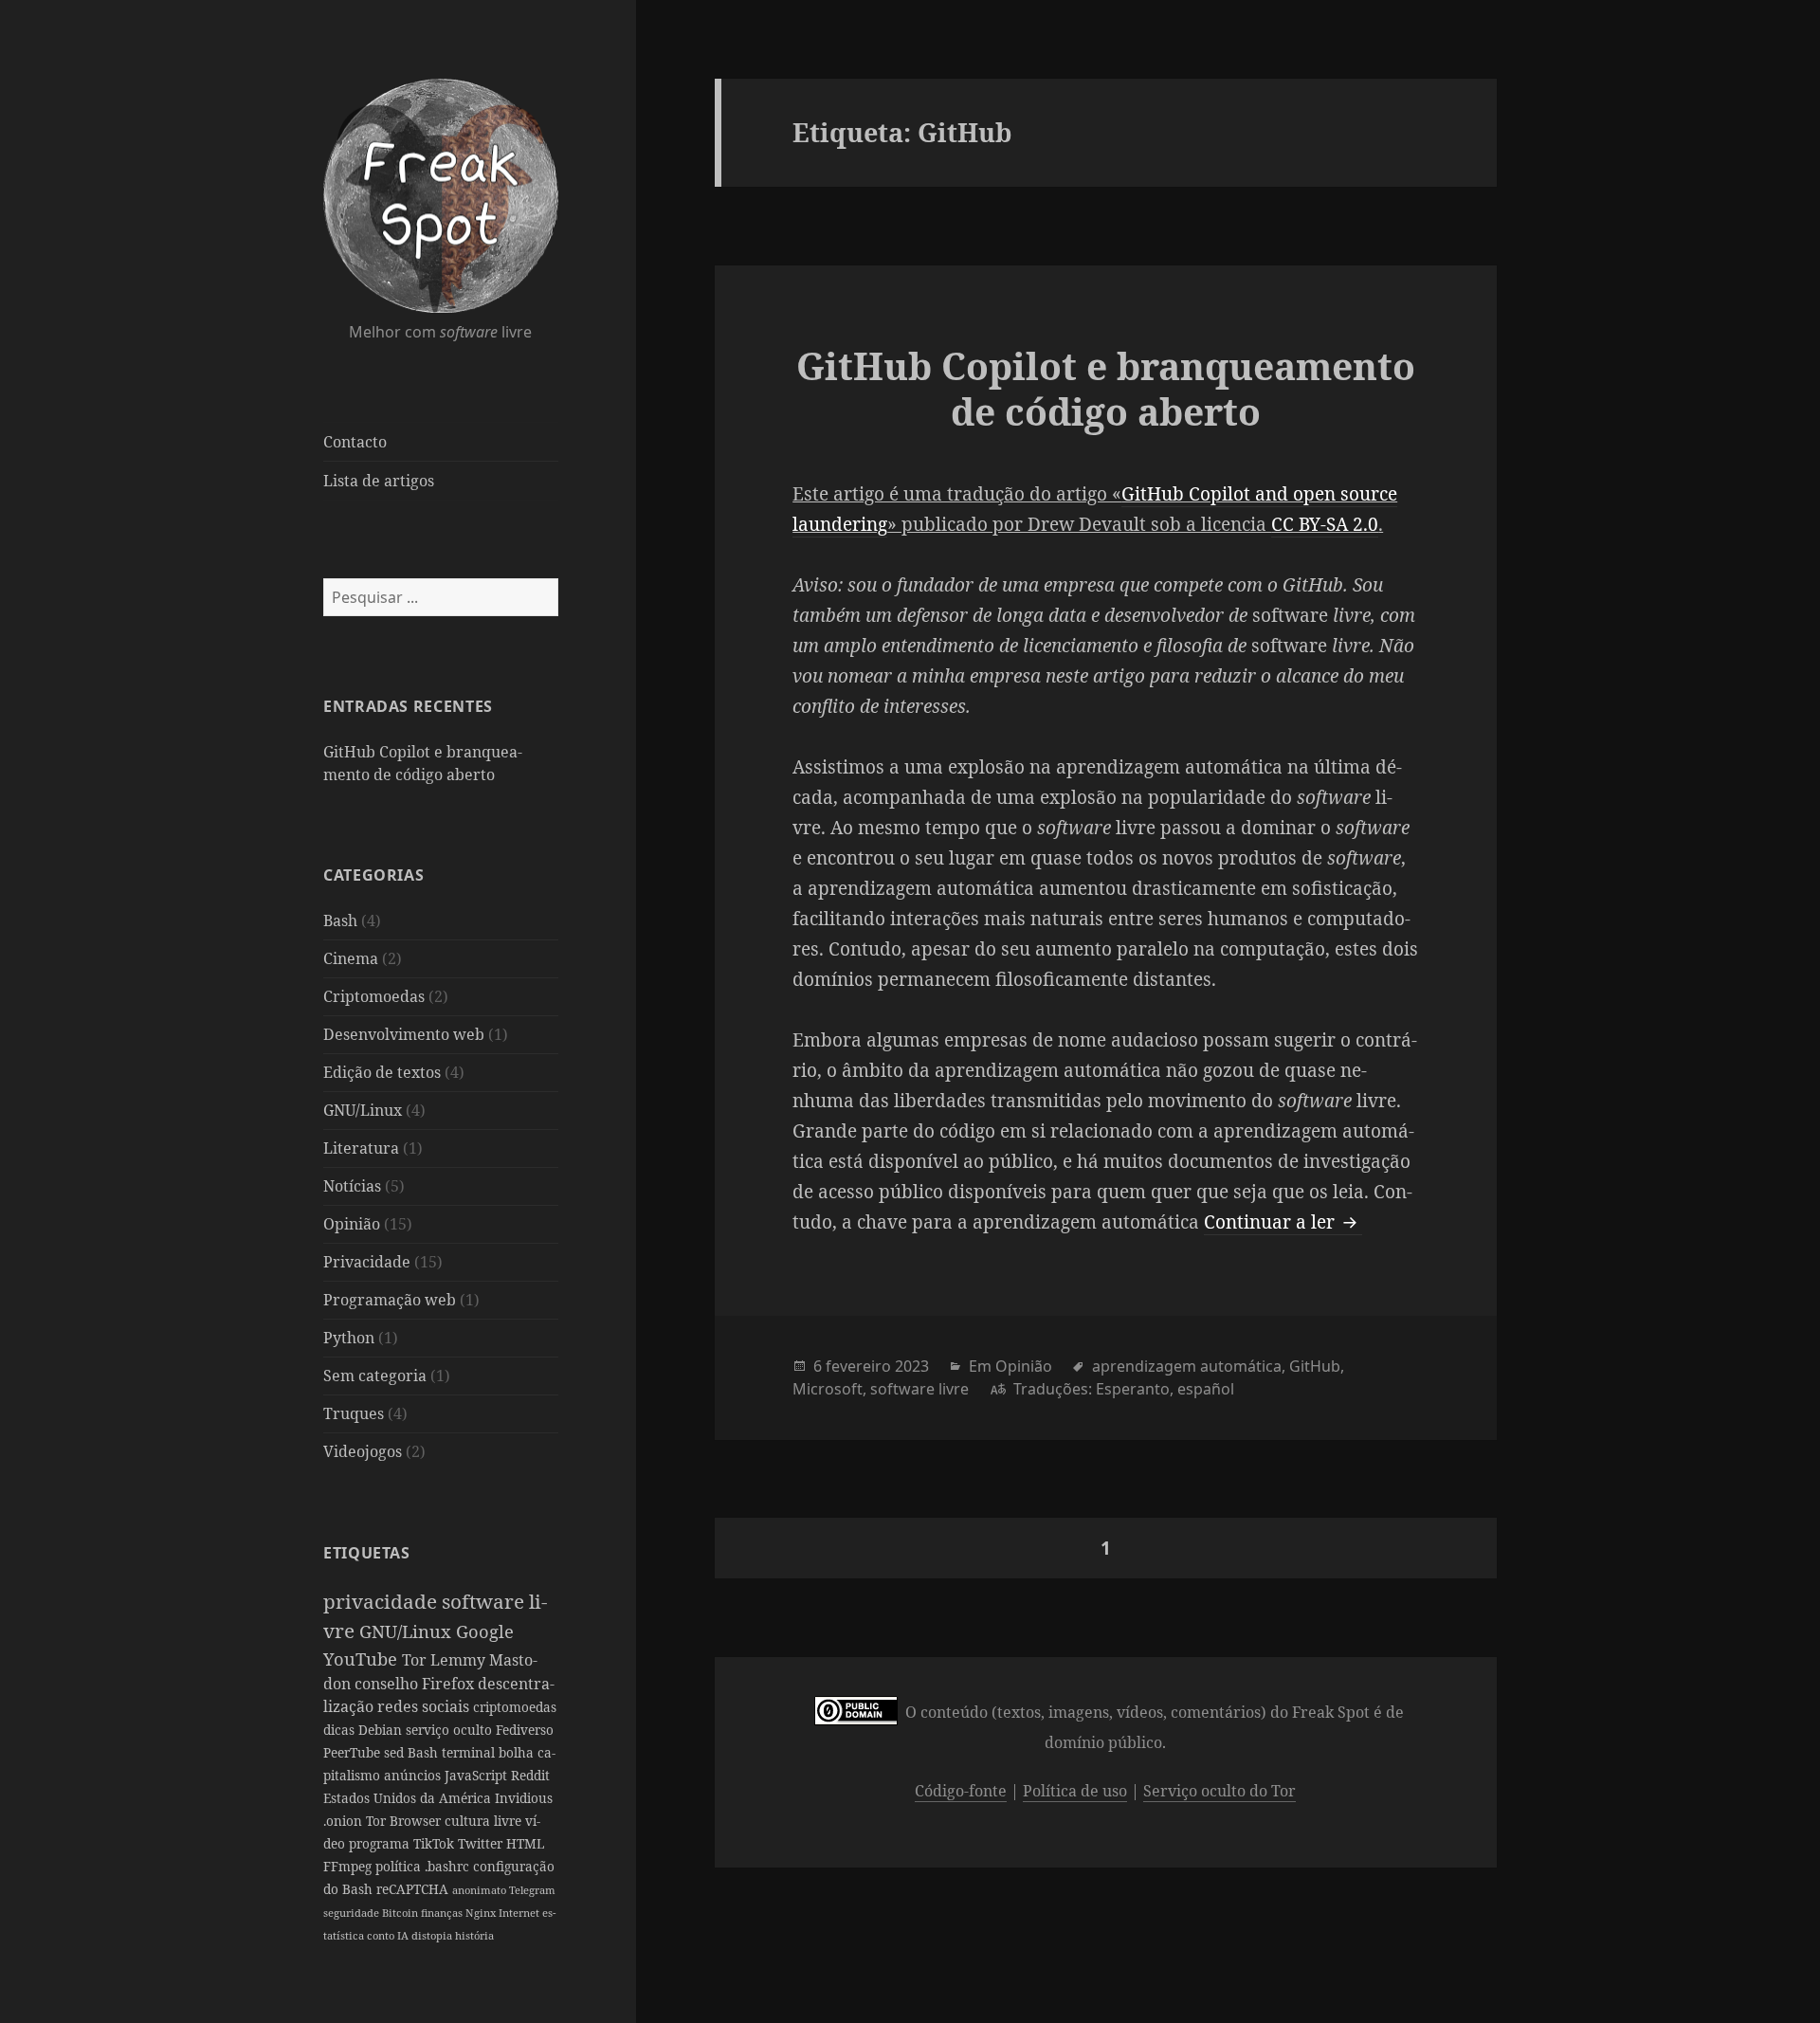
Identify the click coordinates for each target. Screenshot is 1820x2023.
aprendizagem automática (1187, 1366)
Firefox (450, 1684)
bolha (518, 1752)
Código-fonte (961, 1791)
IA (404, 1935)
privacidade (382, 1601)
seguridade (353, 1913)
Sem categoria (375, 1376)
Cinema (351, 958)
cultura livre (485, 1821)
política (400, 1866)
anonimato (481, 1890)
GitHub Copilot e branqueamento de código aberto (1106, 388)
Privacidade (367, 1262)
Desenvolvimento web (404, 1034)
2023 (912, 1366)
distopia (433, 1935)
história (474, 1935)
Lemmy (460, 1660)
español (1206, 1389)
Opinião (352, 1224)
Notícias (352, 1186)
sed (396, 1752)
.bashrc (449, 1866)
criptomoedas (515, 1707)
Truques (354, 1413)
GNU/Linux (363, 1110)
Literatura (361, 1148)
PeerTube (354, 1752)
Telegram (532, 1890)
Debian (382, 1730)
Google (485, 1631)
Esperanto (1133, 1389)
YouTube (363, 1658)
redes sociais (425, 1706)
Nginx (482, 1913)
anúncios (414, 1775)
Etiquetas (367, 1553)
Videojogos (363, 1451)
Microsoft (828, 1389)
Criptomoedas (374, 996)
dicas (341, 1730)
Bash (340, 920)
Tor (416, 1660)
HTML (525, 1843)
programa (381, 1843)
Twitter (482, 1843)
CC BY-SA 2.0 (1325, 524)
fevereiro (858, 1366)
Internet (520, 1913)
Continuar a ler (1283, 1222)
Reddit (530, 1775)
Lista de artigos (379, 481)
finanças (443, 1913)
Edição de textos (382, 1072)
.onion (345, 1821)
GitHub (1315, 1366)
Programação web (390, 1300)
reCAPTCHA (414, 1889)
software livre (919, 1389)
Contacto (355, 442)
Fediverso (525, 1730)
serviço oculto (451, 1730)
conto (382, 1935)
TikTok (436, 1843)
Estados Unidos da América (409, 1798)
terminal (470, 1752)
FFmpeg (349, 1866)
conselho (388, 1684)
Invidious (524, 1798)
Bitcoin (401, 1913)
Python (349, 1338)
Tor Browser (405, 1821)
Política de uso (1075, 1791)
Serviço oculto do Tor (1219, 1791)
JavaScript (478, 1775)
